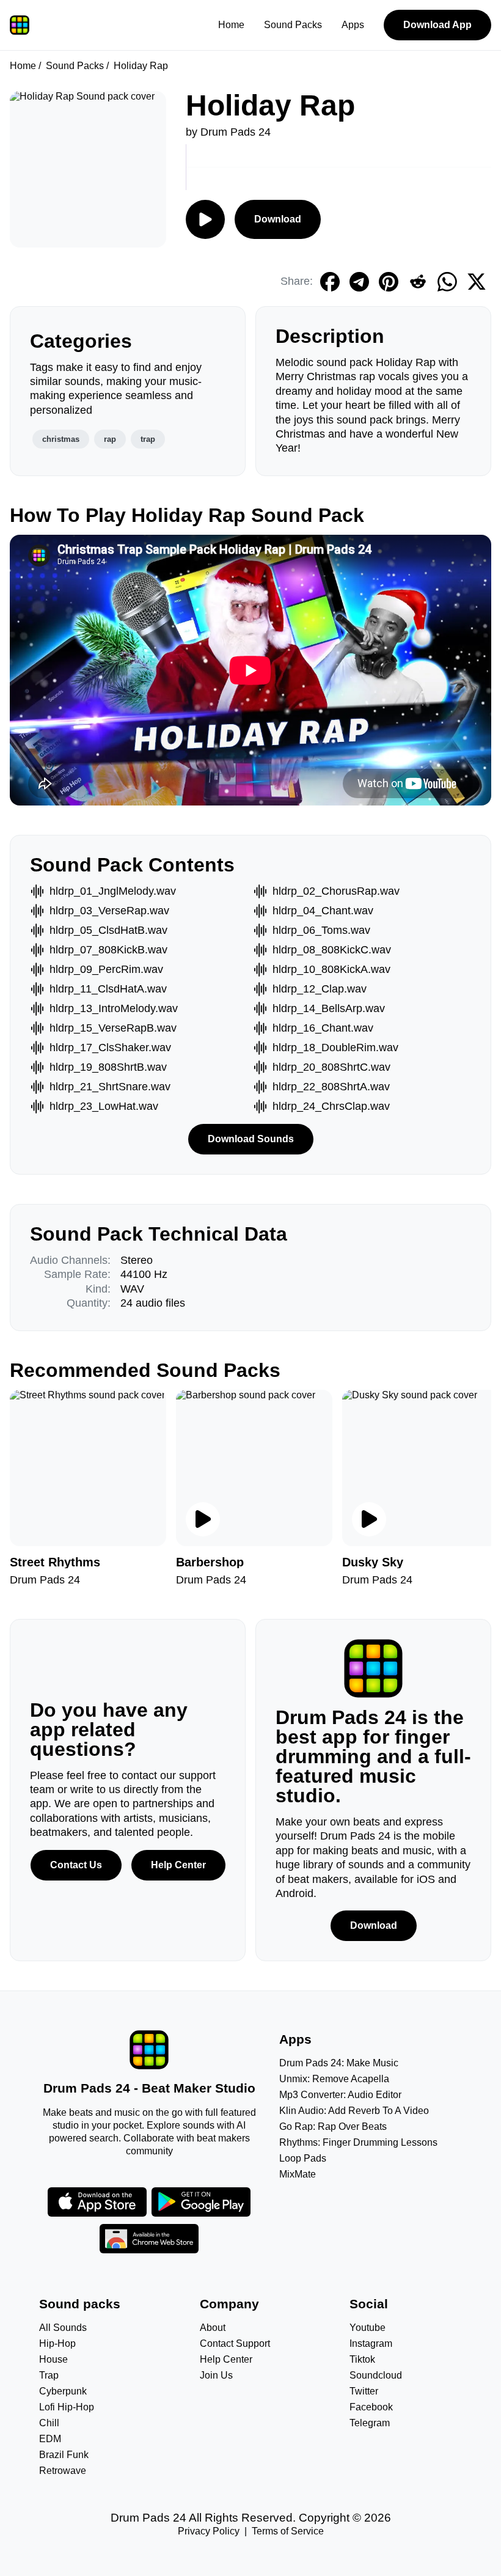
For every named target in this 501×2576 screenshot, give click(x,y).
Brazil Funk (64, 2455)
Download (278, 219)
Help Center (178, 1865)
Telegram (370, 2423)
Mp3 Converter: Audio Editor (340, 2095)
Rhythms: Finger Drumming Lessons (358, 2142)
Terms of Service (288, 2531)
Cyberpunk (63, 2391)
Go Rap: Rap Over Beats (333, 2126)
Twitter (364, 2391)
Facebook (371, 2407)
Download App (437, 25)
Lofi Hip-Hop (67, 2407)
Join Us (216, 2375)
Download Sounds (251, 1139)
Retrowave (63, 2471)
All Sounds (63, 2328)
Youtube (368, 2328)
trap (148, 439)
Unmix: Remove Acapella (334, 2079)
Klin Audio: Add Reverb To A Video (354, 2111)
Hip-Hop (57, 2343)
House (53, 2359)
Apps (353, 25)
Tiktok (362, 2359)
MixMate (298, 2174)
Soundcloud (376, 2375)
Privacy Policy (209, 2531)
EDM (50, 2439)
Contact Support (235, 2343)
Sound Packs (293, 25)
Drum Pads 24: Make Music (339, 2063)
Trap (49, 2375)
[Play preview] (203, 1519)
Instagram (371, 2343)
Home (231, 25)
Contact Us (76, 1865)
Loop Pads (303, 2158)
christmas (61, 439)
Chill (49, 2423)
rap (110, 439)
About (213, 2328)
